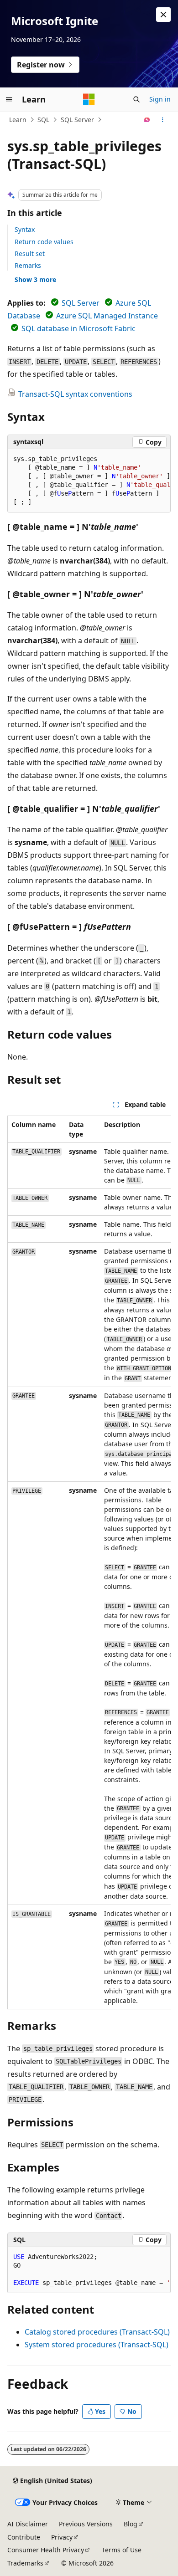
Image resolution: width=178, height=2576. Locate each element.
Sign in (160, 99)
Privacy (62, 2537)
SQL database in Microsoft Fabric (79, 328)
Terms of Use (122, 2550)
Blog (131, 2524)
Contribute (24, 2537)
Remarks (28, 265)
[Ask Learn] (147, 120)
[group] (89, 481)
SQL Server (77, 120)
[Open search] (136, 99)
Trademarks (25, 2563)
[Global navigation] (9, 99)
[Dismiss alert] (163, 15)
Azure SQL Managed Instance (107, 316)
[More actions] (163, 120)
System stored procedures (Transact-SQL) (97, 2345)
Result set (30, 254)
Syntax (25, 229)
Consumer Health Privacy (46, 2550)
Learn (18, 120)
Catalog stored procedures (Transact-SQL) (97, 2332)
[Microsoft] (89, 99)
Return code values (44, 242)
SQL (43, 120)
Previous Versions (86, 2524)
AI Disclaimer (28, 2524)
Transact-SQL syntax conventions (75, 394)
